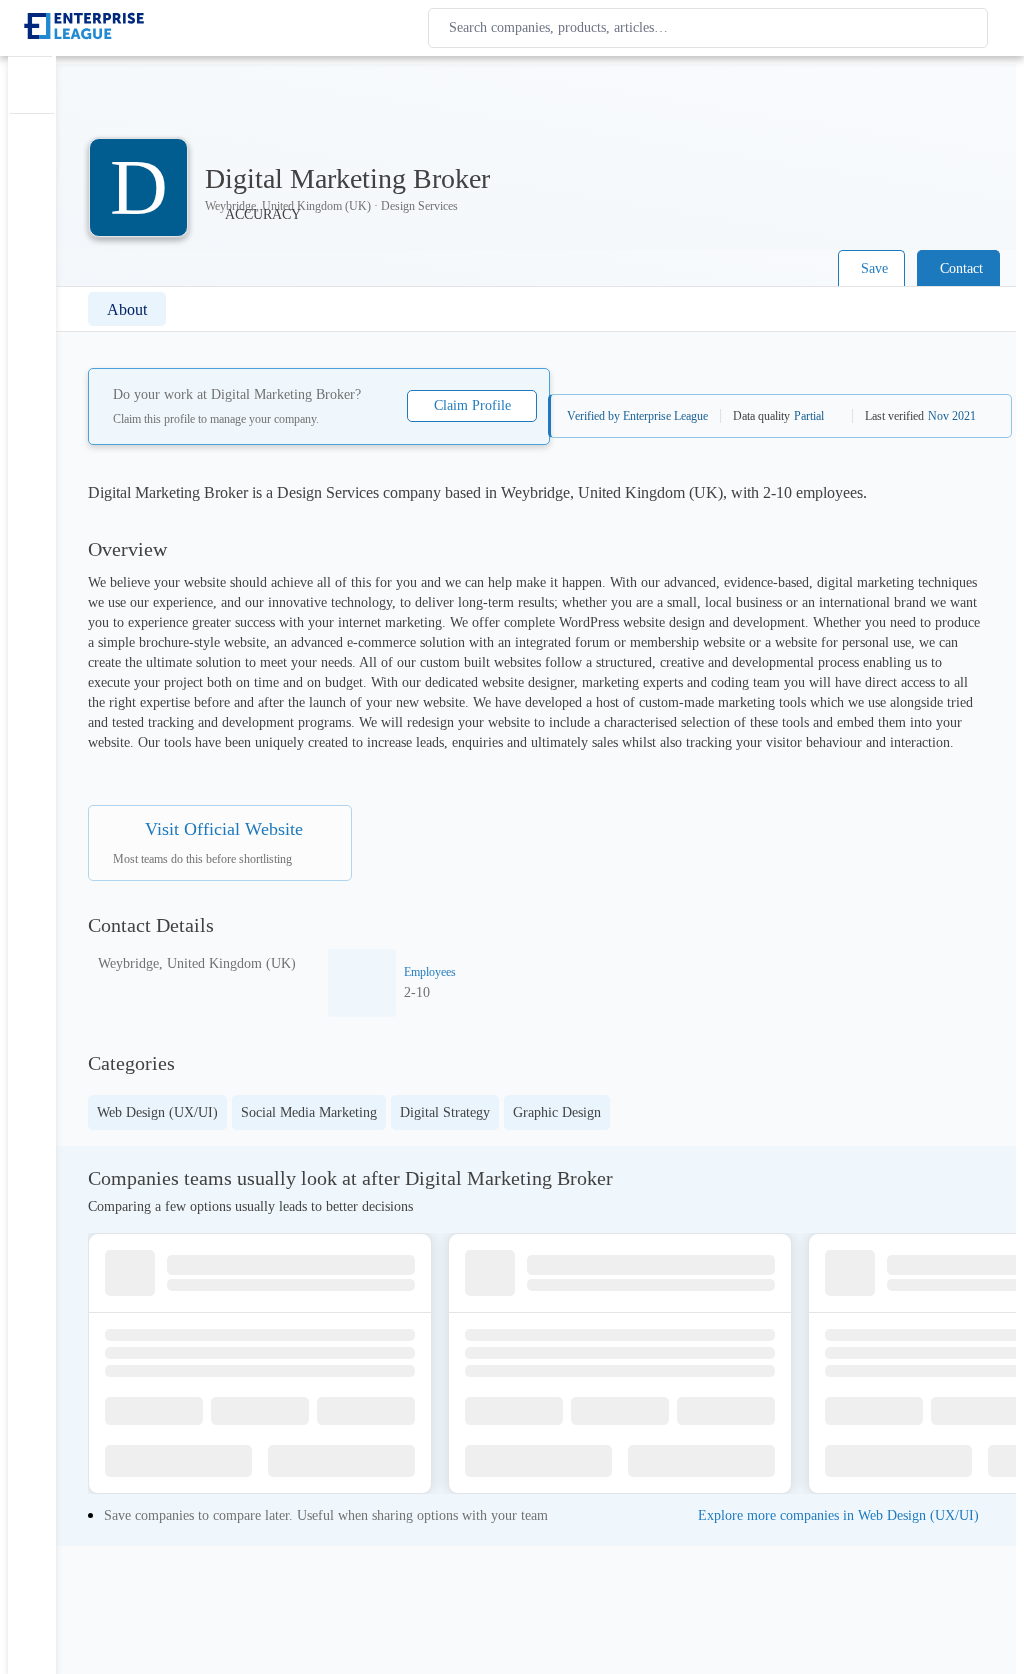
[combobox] (712, 28)
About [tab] (127, 309)
